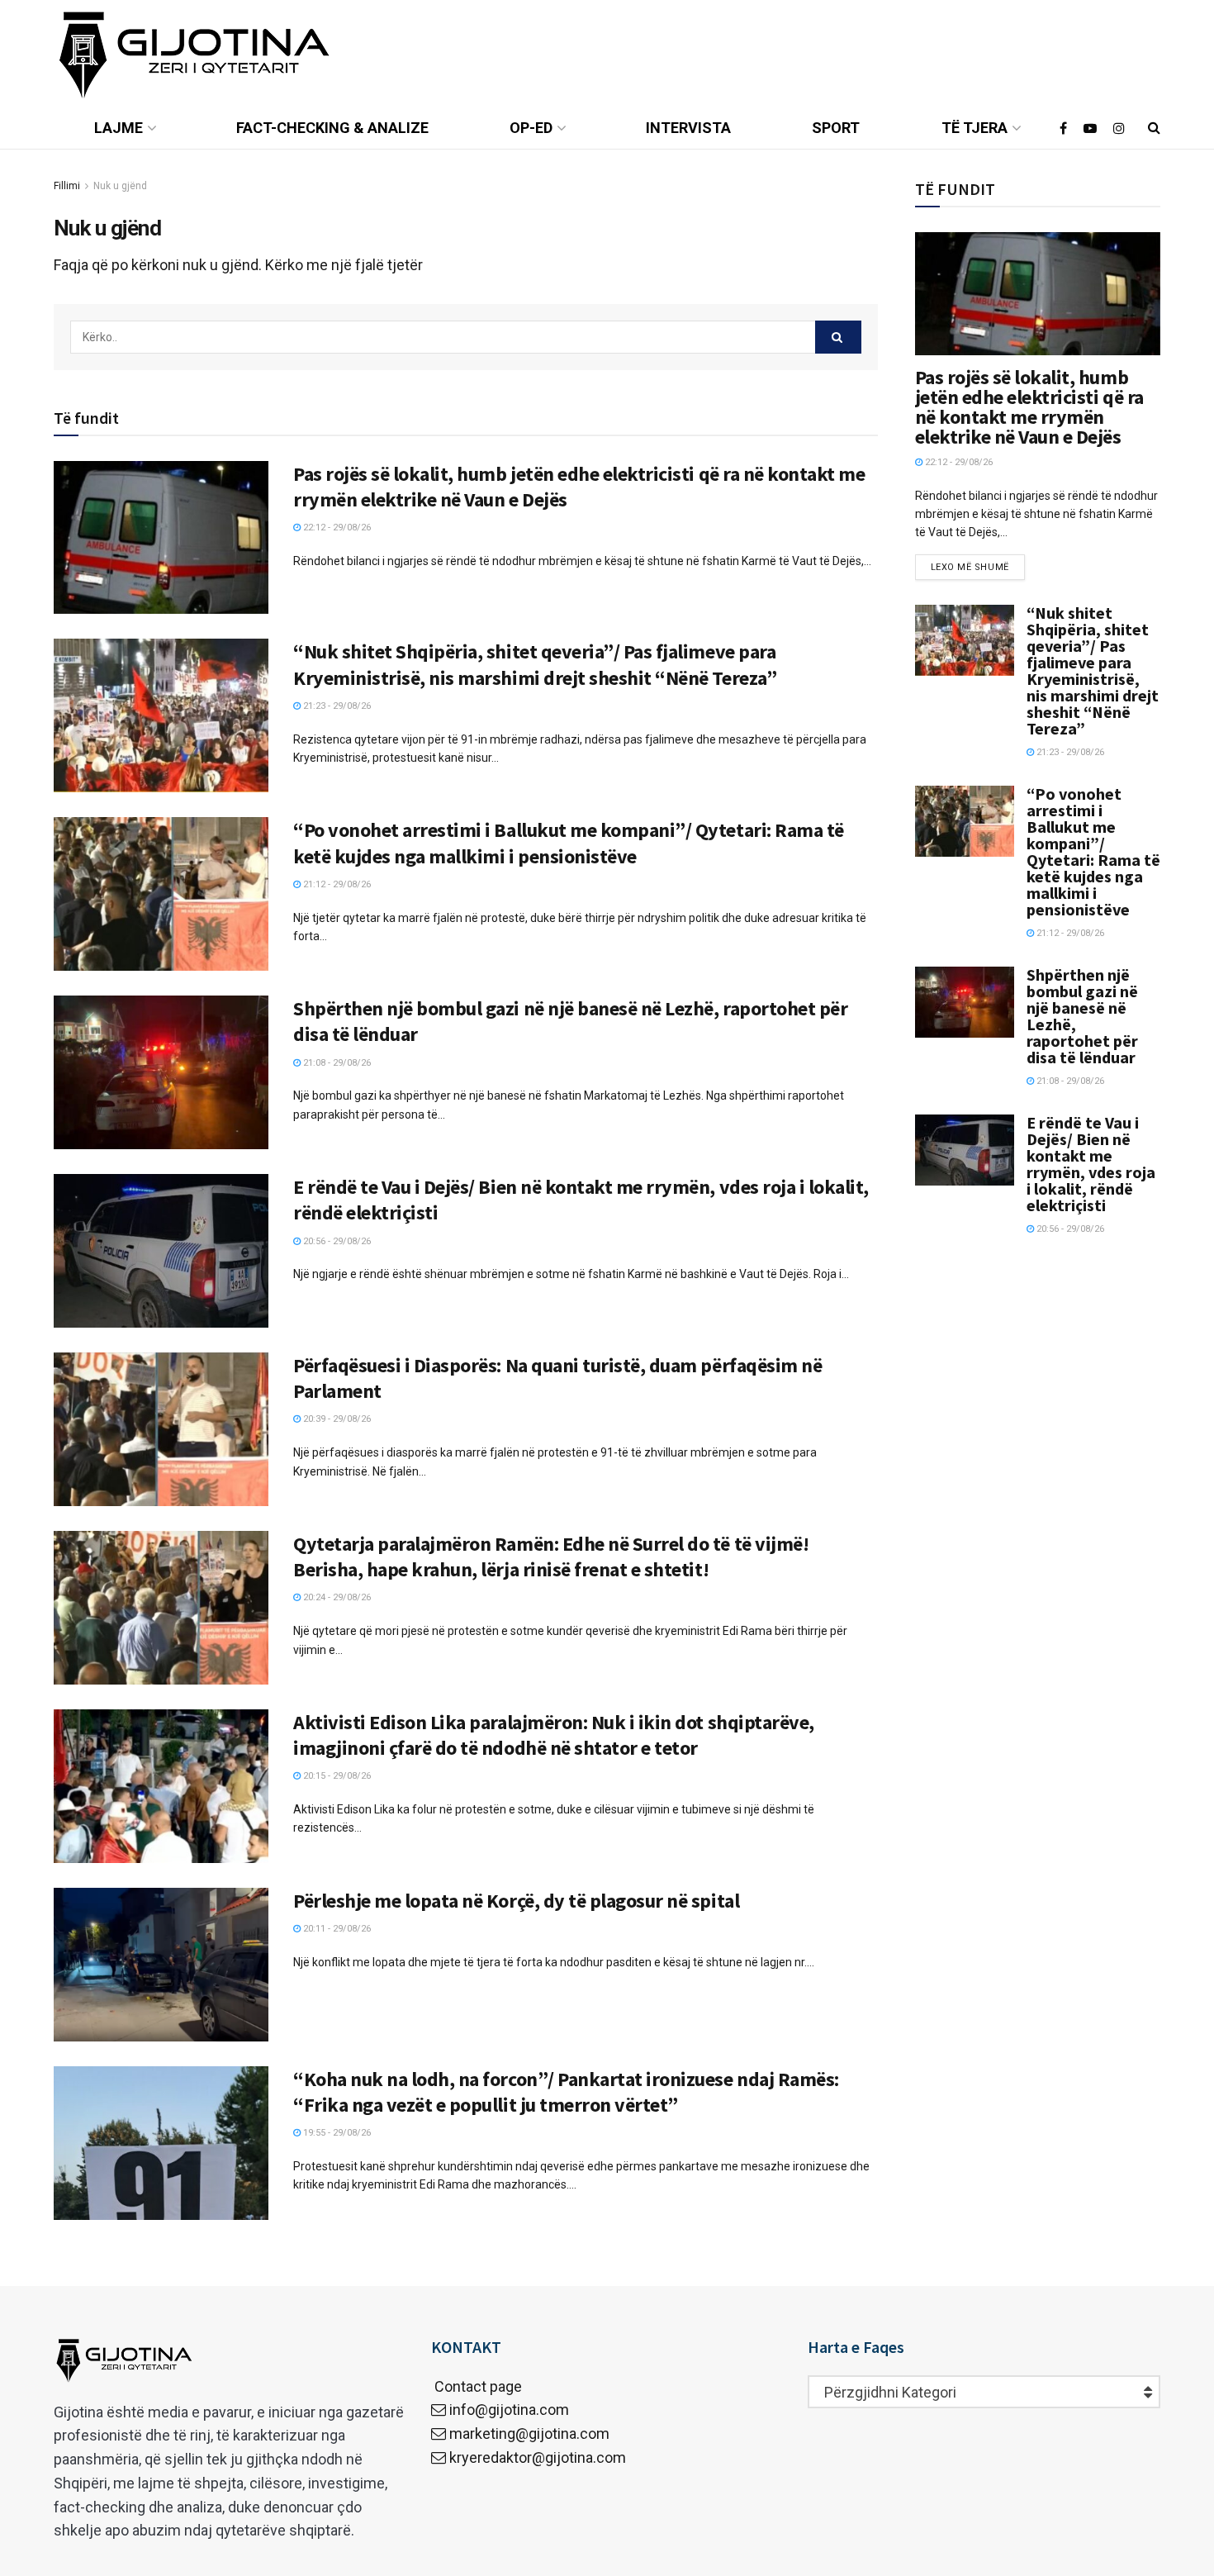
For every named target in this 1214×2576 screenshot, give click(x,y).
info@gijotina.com (509, 2410)
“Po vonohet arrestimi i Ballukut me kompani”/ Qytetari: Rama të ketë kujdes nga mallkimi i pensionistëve (569, 843)
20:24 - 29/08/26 (336, 1597)
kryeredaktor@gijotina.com (538, 2457)
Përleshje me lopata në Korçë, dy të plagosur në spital (516, 1901)
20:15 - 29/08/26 (336, 1776)
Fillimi (67, 186)
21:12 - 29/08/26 (336, 884)
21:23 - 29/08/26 (336, 706)
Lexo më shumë (970, 567)
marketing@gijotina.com (529, 2433)
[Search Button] (838, 337)
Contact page (477, 2386)
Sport (836, 128)
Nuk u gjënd (120, 186)
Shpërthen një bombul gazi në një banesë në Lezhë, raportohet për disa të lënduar (1082, 1016)
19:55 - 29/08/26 (336, 2133)
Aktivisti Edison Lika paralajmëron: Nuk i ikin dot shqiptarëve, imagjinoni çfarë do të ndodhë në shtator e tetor (554, 1735)
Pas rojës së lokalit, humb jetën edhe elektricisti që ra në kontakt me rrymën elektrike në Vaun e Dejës (1029, 407)
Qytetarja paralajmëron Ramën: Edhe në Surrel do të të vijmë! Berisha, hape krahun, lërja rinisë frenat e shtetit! (551, 1557)
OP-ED (531, 128)
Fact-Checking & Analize (332, 128)
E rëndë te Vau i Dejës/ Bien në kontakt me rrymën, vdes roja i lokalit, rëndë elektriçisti (1091, 1164)
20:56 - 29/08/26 (336, 1241)
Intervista (688, 128)
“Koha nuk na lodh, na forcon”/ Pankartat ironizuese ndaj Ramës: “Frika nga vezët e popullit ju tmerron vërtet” (566, 2092)
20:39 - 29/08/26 (336, 1419)
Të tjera (975, 128)
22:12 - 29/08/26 (336, 528)
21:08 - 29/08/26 (336, 1063)
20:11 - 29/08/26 (336, 1929)
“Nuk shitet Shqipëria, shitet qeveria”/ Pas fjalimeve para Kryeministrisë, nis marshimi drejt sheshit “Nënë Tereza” (535, 664)
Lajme (119, 128)
